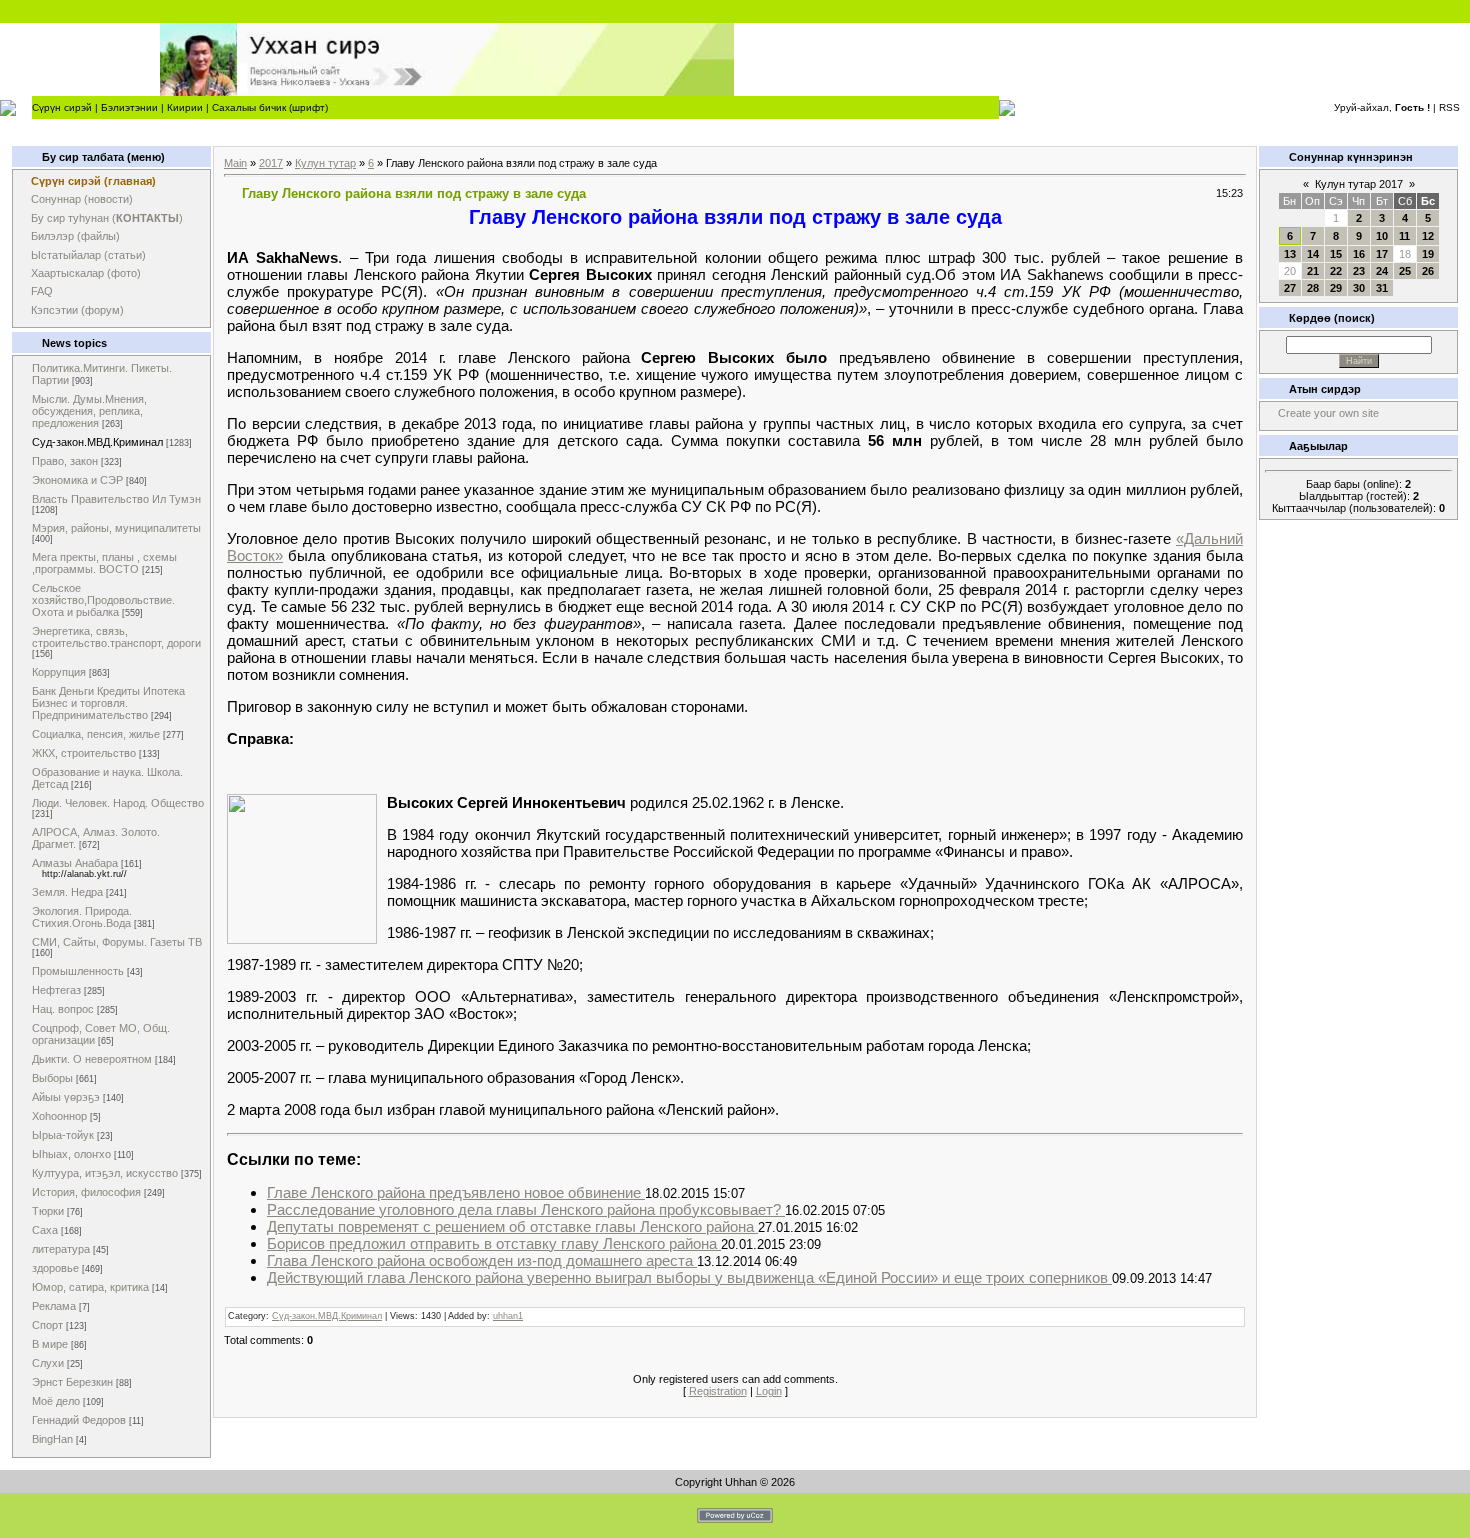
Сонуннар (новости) (82, 199)
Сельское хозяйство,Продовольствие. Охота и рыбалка (103, 600)
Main (235, 163)
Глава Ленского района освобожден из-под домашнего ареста (482, 1260)
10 (1382, 236)
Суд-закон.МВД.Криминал (97, 442)
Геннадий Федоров (79, 1420)
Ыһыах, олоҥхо (71, 1154)
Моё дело (56, 1401)
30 (1359, 288)
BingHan (52, 1439)
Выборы (52, 1078)
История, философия (86, 1192)
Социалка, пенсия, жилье (96, 734)
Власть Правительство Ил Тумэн (116, 499)
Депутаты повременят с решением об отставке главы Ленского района (512, 1226)
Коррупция (59, 672)
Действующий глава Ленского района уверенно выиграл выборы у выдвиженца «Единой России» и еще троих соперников (689, 1277)
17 (1382, 254)
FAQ (42, 291)
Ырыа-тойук (63, 1135)
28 (1313, 288)
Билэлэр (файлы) (75, 236)
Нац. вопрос (63, 1009)
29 (1336, 288)
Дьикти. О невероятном (92, 1059)
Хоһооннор (59, 1116)
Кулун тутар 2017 (1359, 184)
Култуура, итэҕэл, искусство (105, 1173)
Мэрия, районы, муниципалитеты (116, 528)
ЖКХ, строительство (84, 753)
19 (1428, 254)
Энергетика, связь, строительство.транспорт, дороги (116, 637)
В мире (50, 1344)
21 (1313, 271)
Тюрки (48, 1211)
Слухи (48, 1363)
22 (1336, 271)
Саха (45, 1230)
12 (1428, 236)
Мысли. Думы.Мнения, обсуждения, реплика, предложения (89, 411)
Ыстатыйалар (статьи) (88, 255)
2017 (271, 163)
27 (1290, 288)
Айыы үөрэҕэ (66, 1097)
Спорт (47, 1325)
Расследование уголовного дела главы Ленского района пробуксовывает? (526, 1209)
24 (1382, 271)
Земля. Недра (67, 892)
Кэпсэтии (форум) (77, 310)
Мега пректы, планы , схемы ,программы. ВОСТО (104, 563)
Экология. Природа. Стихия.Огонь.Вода (82, 917)
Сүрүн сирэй (62, 107)
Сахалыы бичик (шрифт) (270, 107)
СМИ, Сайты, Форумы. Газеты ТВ (117, 942)
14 (1313, 254)
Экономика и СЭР (77, 480)
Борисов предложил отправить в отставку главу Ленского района (494, 1243)
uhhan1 (508, 1316)
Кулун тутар (325, 163)
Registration (718, 1391)
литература (61, 1249)
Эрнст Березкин (72, 1382)
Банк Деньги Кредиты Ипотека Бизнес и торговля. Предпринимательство (108, 703)
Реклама (54, 1306)
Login (769, 1391)
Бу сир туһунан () (107, 218)
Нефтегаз (56, 990)
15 (1336, 254)
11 (1404, 236)
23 (1359, 271)
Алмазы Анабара (75, 863)
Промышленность (78, 971)
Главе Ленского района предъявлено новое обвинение (456, 1192)
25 (1405, 271)
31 (1382, 288)
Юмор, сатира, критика (90, 1287)
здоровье (55, 1268)
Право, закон (65, 461)
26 (1428, 271)
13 (1290, 254)
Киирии (185, 107)
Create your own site (1328, 413)
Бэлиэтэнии (129, 107)
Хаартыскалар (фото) (86, 273)
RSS (1449, 107)
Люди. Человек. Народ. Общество (118, 803)
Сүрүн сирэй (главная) (93, 181)
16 (1359, 254)
